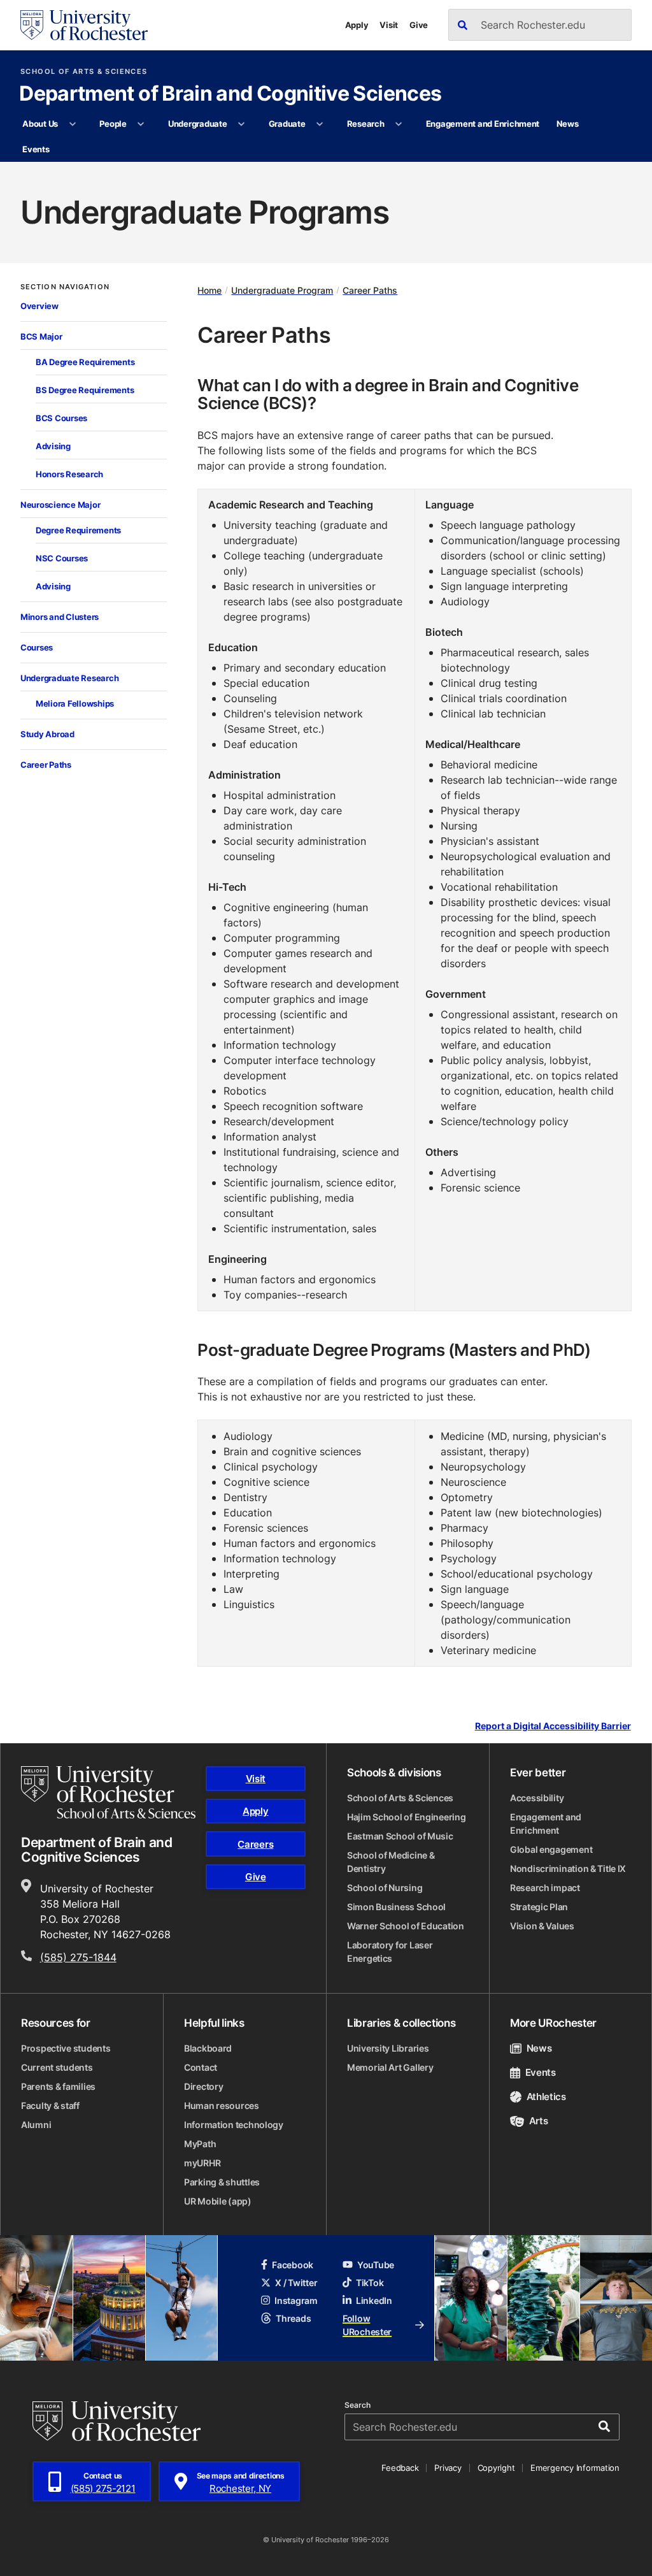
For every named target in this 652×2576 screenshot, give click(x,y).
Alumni (36, 2125)
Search (358, 2405)
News (568, 124)
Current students (57, 2067)
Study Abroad (47, 734)
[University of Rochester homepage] (84, 25)
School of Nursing (385, 1888)
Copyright (496, 2468)
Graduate (287, 124)
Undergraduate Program (282, 290)
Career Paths (46, 765)
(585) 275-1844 (78, 1957)
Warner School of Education (406, 1926)
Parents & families (58, 2086)
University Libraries (388, 2048)
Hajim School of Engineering (406, 1817)
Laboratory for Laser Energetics (390, 1952)
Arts (538, 2121)
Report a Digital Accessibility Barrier (553, 1726)
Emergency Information (575, 2468)
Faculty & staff (50, 2105)
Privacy (448, 2468)
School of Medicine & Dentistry (391, 1862)
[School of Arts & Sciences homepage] (108, 1792)
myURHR (202, 2163)
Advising (53, 446)
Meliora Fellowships (75, 703)
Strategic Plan (539, 1907)
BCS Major (41, 336)
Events (36, 149)
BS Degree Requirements (85, 390)
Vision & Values (542, 1926)
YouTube (376, 2265)
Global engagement (551, 1849)
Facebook (293, 2265)
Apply (357, 25)
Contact (201, 2067)
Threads (293, 2318)
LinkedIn (374, 2300)
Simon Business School (396, 1907)
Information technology (234, 2125)
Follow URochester (367, 2325)
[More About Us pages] (72, 124)
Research (366, 124)
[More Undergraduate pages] (242, 124)
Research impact (545, 1888)
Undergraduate (198, 124)
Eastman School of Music (400, 1836)
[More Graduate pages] (320, 124)
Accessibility (537, 1798)
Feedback (400, 2468)
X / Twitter (296, 2283)
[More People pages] (141, 124)
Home (209, 290)
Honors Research (69, 474)
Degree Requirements (78, 530)
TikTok (370, 2283)
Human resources (222, 2105)
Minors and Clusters (60, 617)
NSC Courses (62, 558)
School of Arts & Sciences (84, 72)
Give (419, 25)
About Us (40, 124)
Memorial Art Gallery (390, 2067)
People (113, 124)
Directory (203, 2086)
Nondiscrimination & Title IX (568, 1868)
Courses (37, 647)
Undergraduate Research (69, 678)
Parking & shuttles (222, 2182)
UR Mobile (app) (218, 2201)
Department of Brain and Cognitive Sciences (230, 94)
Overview (39, 306)
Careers (255, 1844)
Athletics (546, 2097)
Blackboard (208, 2048)
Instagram (296, 2300)
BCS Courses (61, 418)
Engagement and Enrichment (483, 124)
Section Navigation (65, 287)
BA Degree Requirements (85, 362)
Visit (389, 25)
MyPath (200, 2144)
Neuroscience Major (60, 505)
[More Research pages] (399, 124)
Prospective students (66, 2048)
